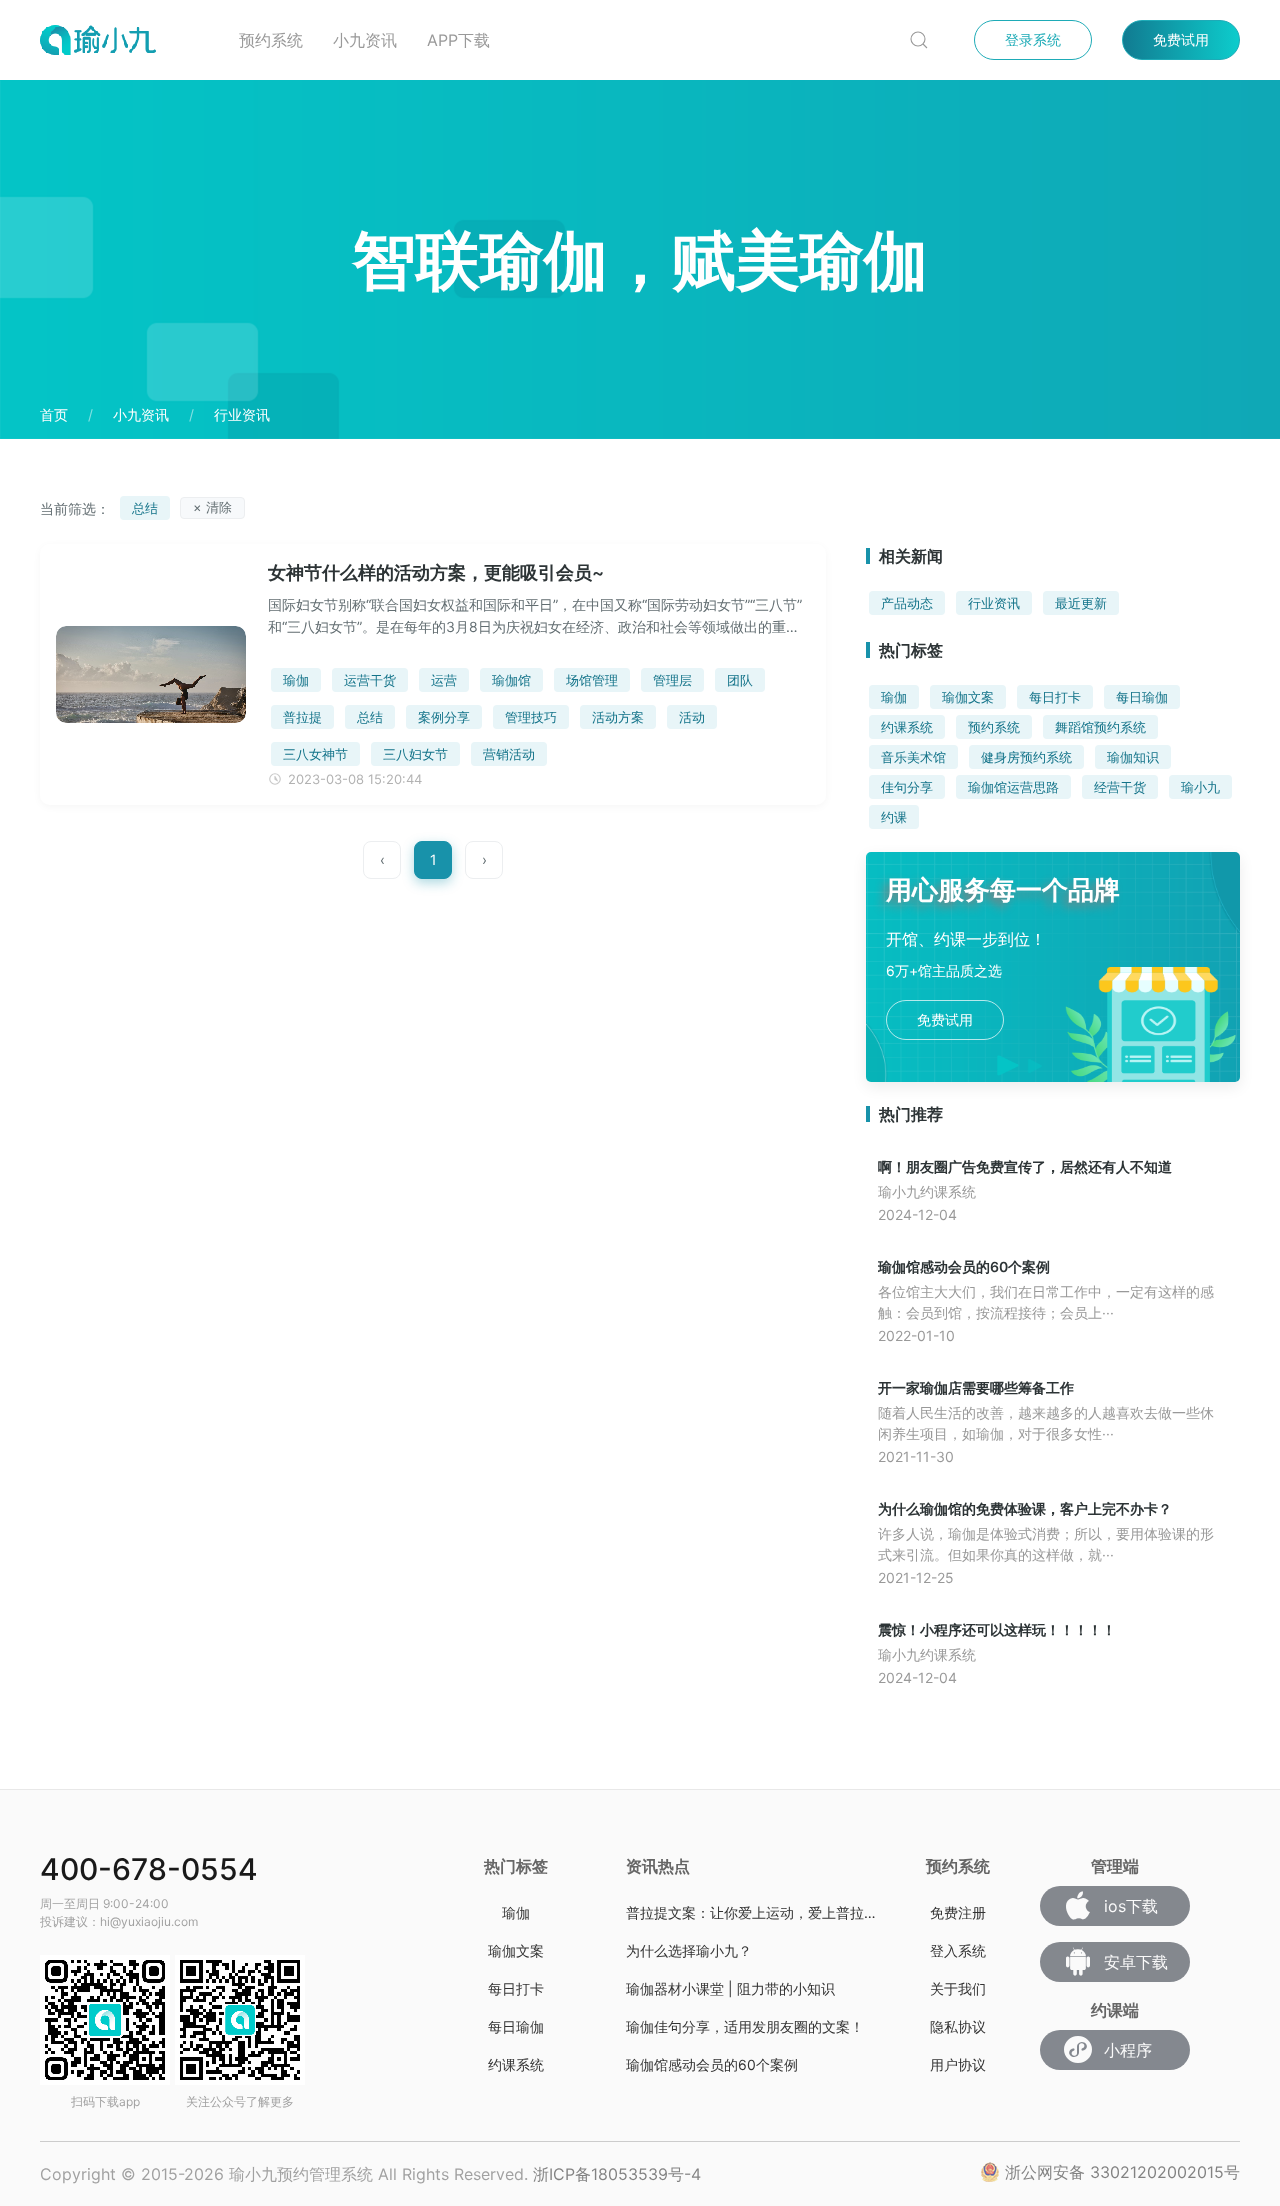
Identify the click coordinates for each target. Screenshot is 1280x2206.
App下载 (458, 40)
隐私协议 (958, 2026)
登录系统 (1033, 39)
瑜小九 (1200, 787)
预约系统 (271, 40)
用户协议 (958, 2064)
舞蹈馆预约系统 (1100, 727)
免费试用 (1181, 39)
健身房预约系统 (1026, 757)
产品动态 (907, 603)
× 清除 (212, 507)
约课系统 (907, 727)
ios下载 (1131, 1906)
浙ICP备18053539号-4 (617, 2174)
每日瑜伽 (1142, 697)
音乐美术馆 (913, 757)
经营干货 (1120, 787)
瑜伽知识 (1133, 757)
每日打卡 (1055, 697)
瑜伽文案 (968, 697)
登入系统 (958, 1950)
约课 (894, 817)
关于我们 (958, 1988)
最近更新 (1081, 603)
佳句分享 (907, 787)
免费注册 (958, 1912)
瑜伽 (894, 697)
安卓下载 (1136, 1962)
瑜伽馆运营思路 (1013, 787)
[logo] (124, 40)
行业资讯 (994, 603)
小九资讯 (365, 40)
